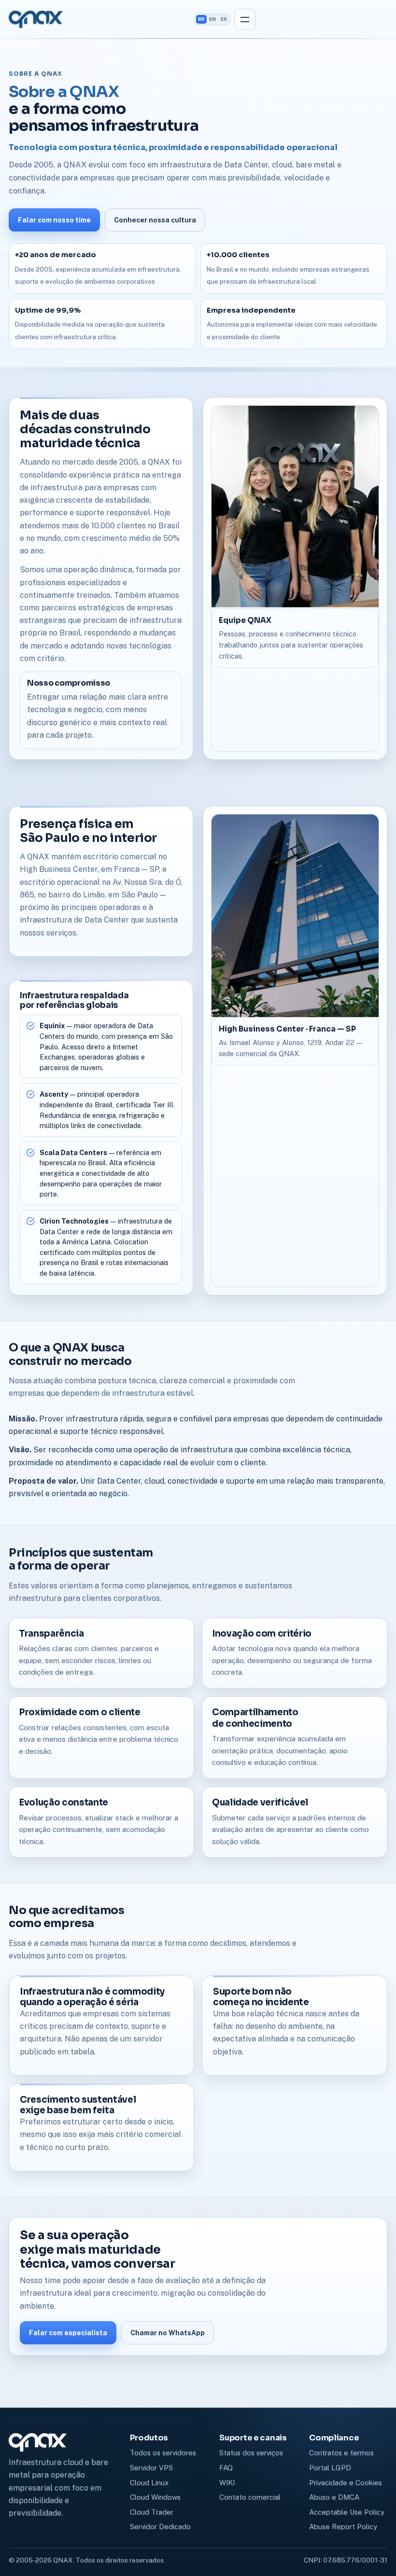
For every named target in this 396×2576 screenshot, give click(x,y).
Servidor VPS (151, 2468)
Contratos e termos (341, 2453)
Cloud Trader (152, 2512)
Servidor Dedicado (160, 2527)
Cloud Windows (155, 2497)
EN (212, 19)
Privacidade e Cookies (346, 2483)
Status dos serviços (251, 2453)
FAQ (226, 2468)
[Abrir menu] (245, 19)
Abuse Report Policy (343, 2527)
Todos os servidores (163, 2453)
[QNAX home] (36, 19)
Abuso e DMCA (334, 2497)
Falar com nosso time (54, 220)
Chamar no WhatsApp (168, 2333)
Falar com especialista (68, 2333)
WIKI (227, 2483)
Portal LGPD (330, 2468)
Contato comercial (250, 2497)
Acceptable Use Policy (347, 2512)
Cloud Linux (149, 2483)
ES (224, 19)
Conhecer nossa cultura (155, 220)
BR (201, 19)
